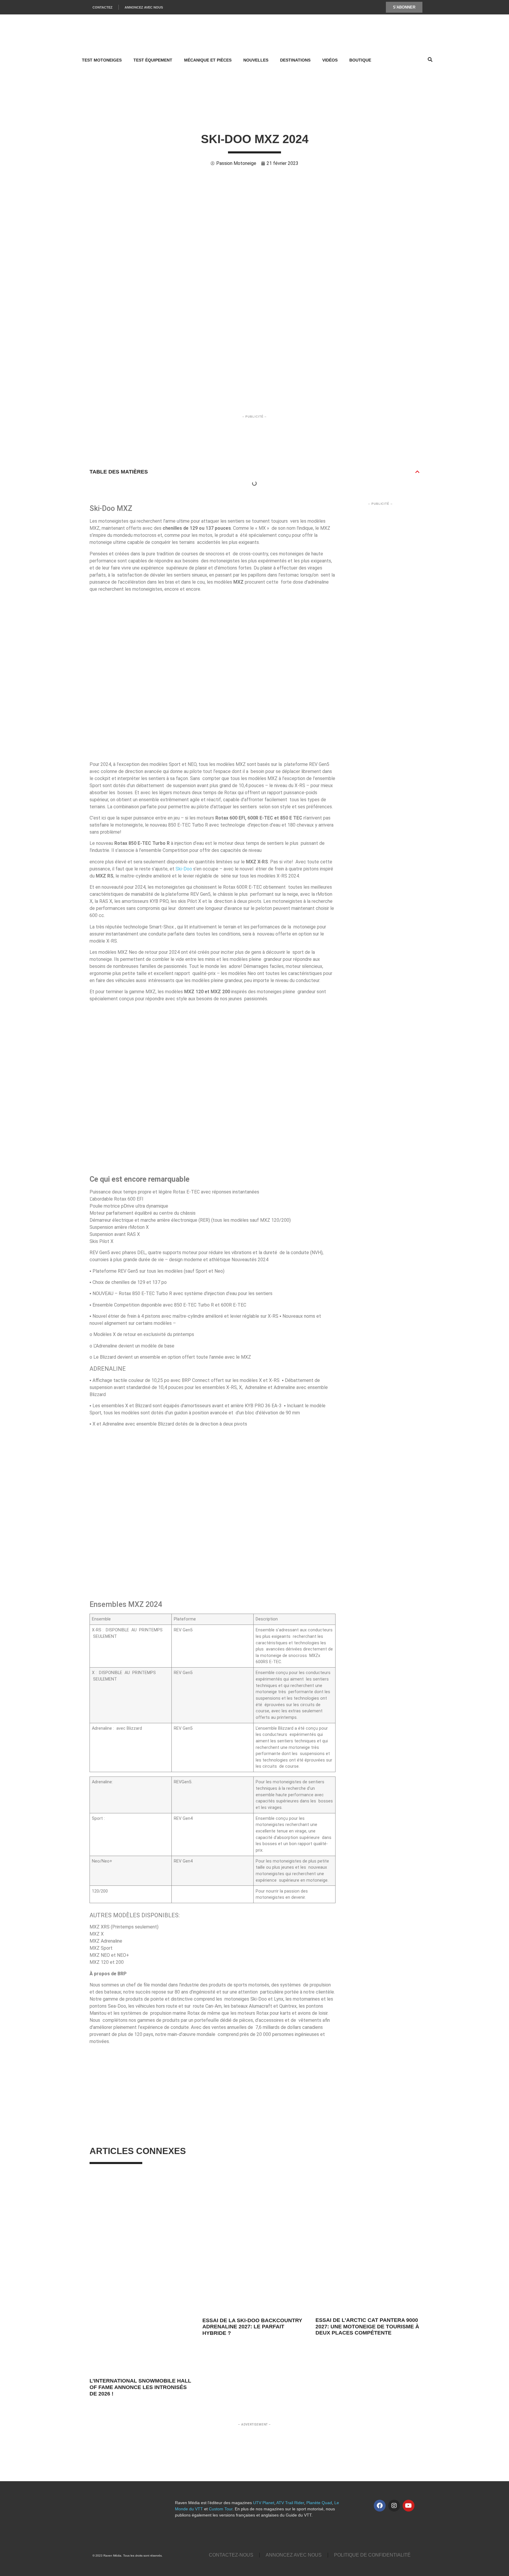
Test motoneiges (102, 60)
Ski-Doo (184, 869)
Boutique (360, 60)
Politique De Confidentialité (372, 2555)
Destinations (295, 60)
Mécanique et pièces (208, 60)
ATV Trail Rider (290, 2503)
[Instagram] (394, 2506)
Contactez (103, 7)
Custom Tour (221, 2509)
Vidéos (330, 60)
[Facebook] (380, 2506)
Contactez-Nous (231, 2555)
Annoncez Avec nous (294, 2555)
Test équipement (153, 60)
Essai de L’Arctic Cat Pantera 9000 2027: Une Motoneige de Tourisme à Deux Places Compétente (367, 2326)
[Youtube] (409, 2506)
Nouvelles (256, 60)
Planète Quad (319, 2503)
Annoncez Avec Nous (144, 7)
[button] (417, 472)
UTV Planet (264, 2503)
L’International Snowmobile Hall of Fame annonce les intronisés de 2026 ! (140, 2387)
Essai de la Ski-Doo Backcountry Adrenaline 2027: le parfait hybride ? (252, 2327)
